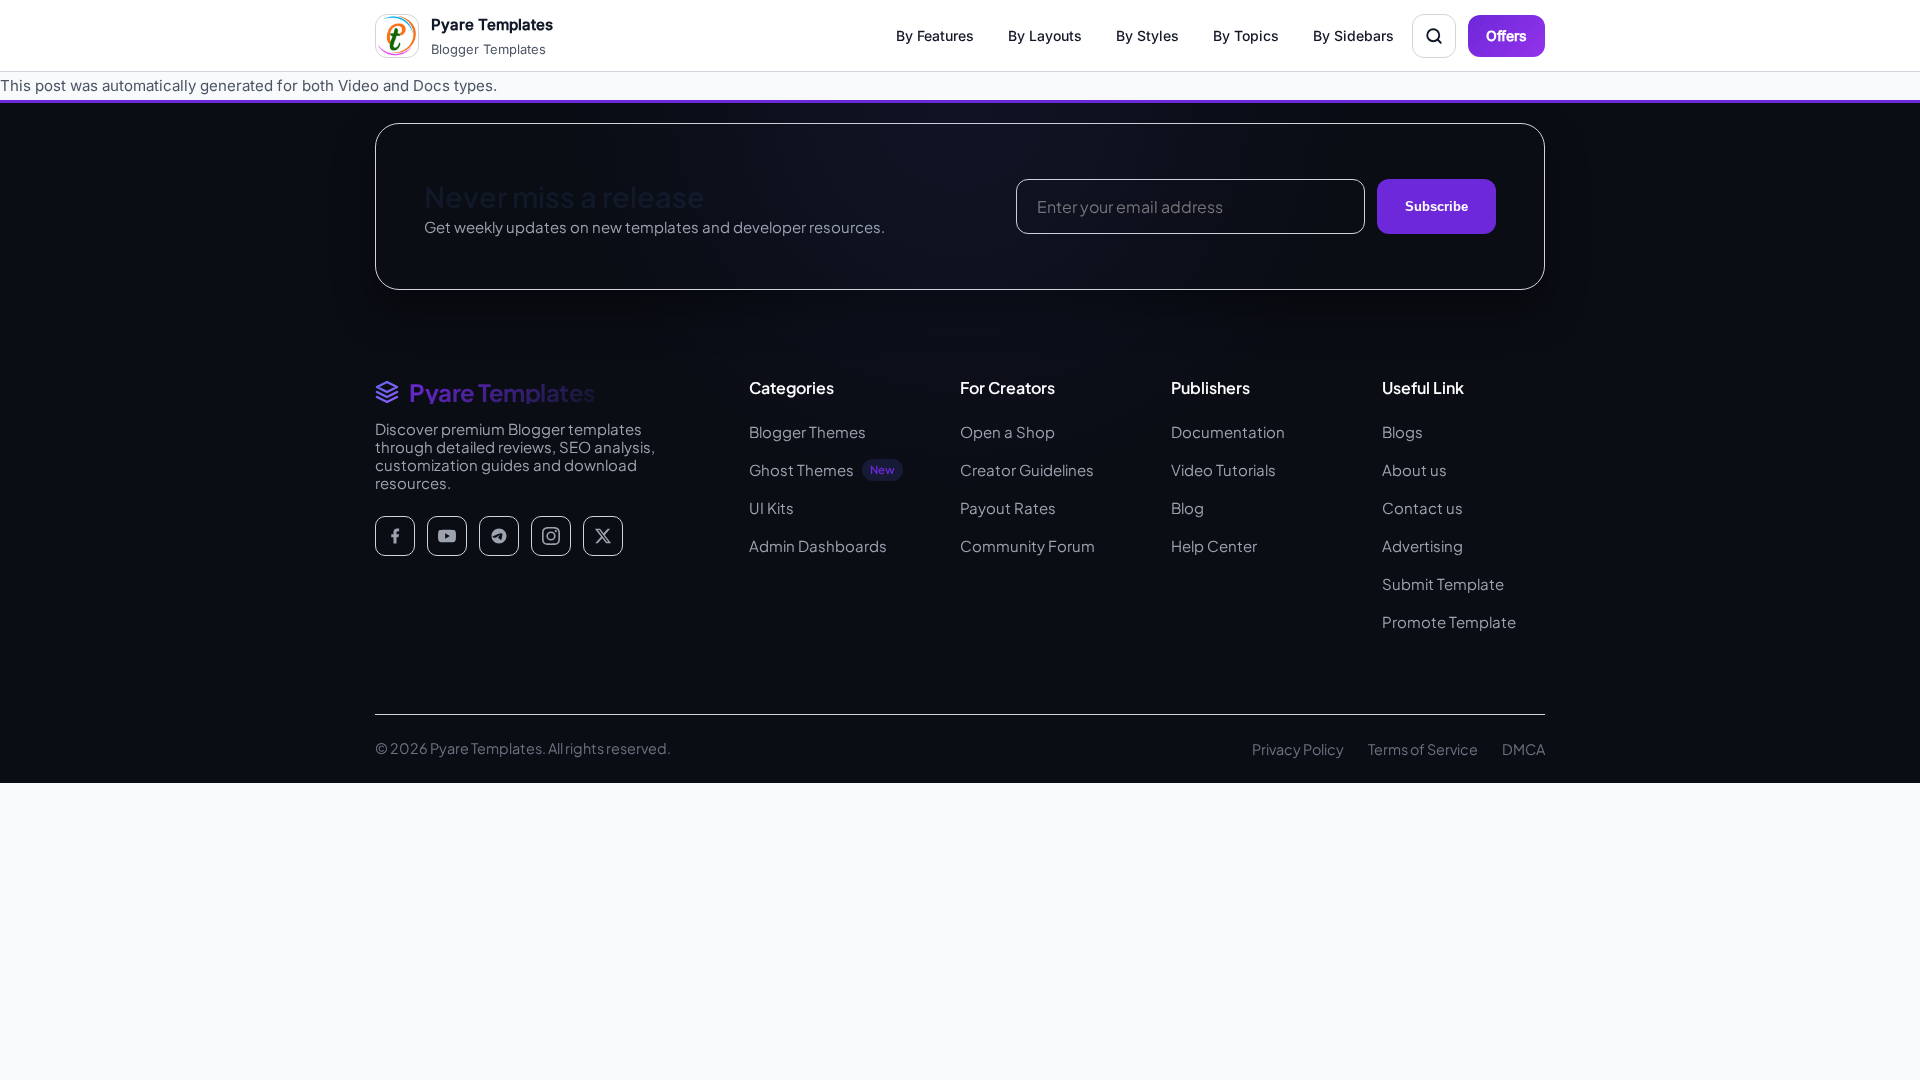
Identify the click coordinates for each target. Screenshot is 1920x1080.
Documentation (1228, 431)
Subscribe (1436, 206)
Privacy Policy (1298, 749)
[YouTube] (447, 536)
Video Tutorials (1223, 469)
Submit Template (1443, 583)
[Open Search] (1434, 36)
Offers (1506, 35)
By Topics (1246, 35)
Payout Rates (1008, 507)
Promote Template (1449, 621)
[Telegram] (499, 536)
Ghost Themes (822, 469)
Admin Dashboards (818, 545)
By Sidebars (1353, 35)
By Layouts (1045, 35)
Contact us (1422, 507)
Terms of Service (1423, 749)
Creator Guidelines (1027, 469)
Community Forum (1027, 545)
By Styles (1147, 35)
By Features (935, 35)
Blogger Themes (807, 431)
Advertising (1422, 545)
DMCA (1523, 749)
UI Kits (771, 507)
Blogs (1402, 431)
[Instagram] (551, 536)
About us (1414, 469)
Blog (1187, 507)
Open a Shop (1007, 431)
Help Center (1214, 545)
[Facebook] (395, 536)
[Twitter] (603, 536)
